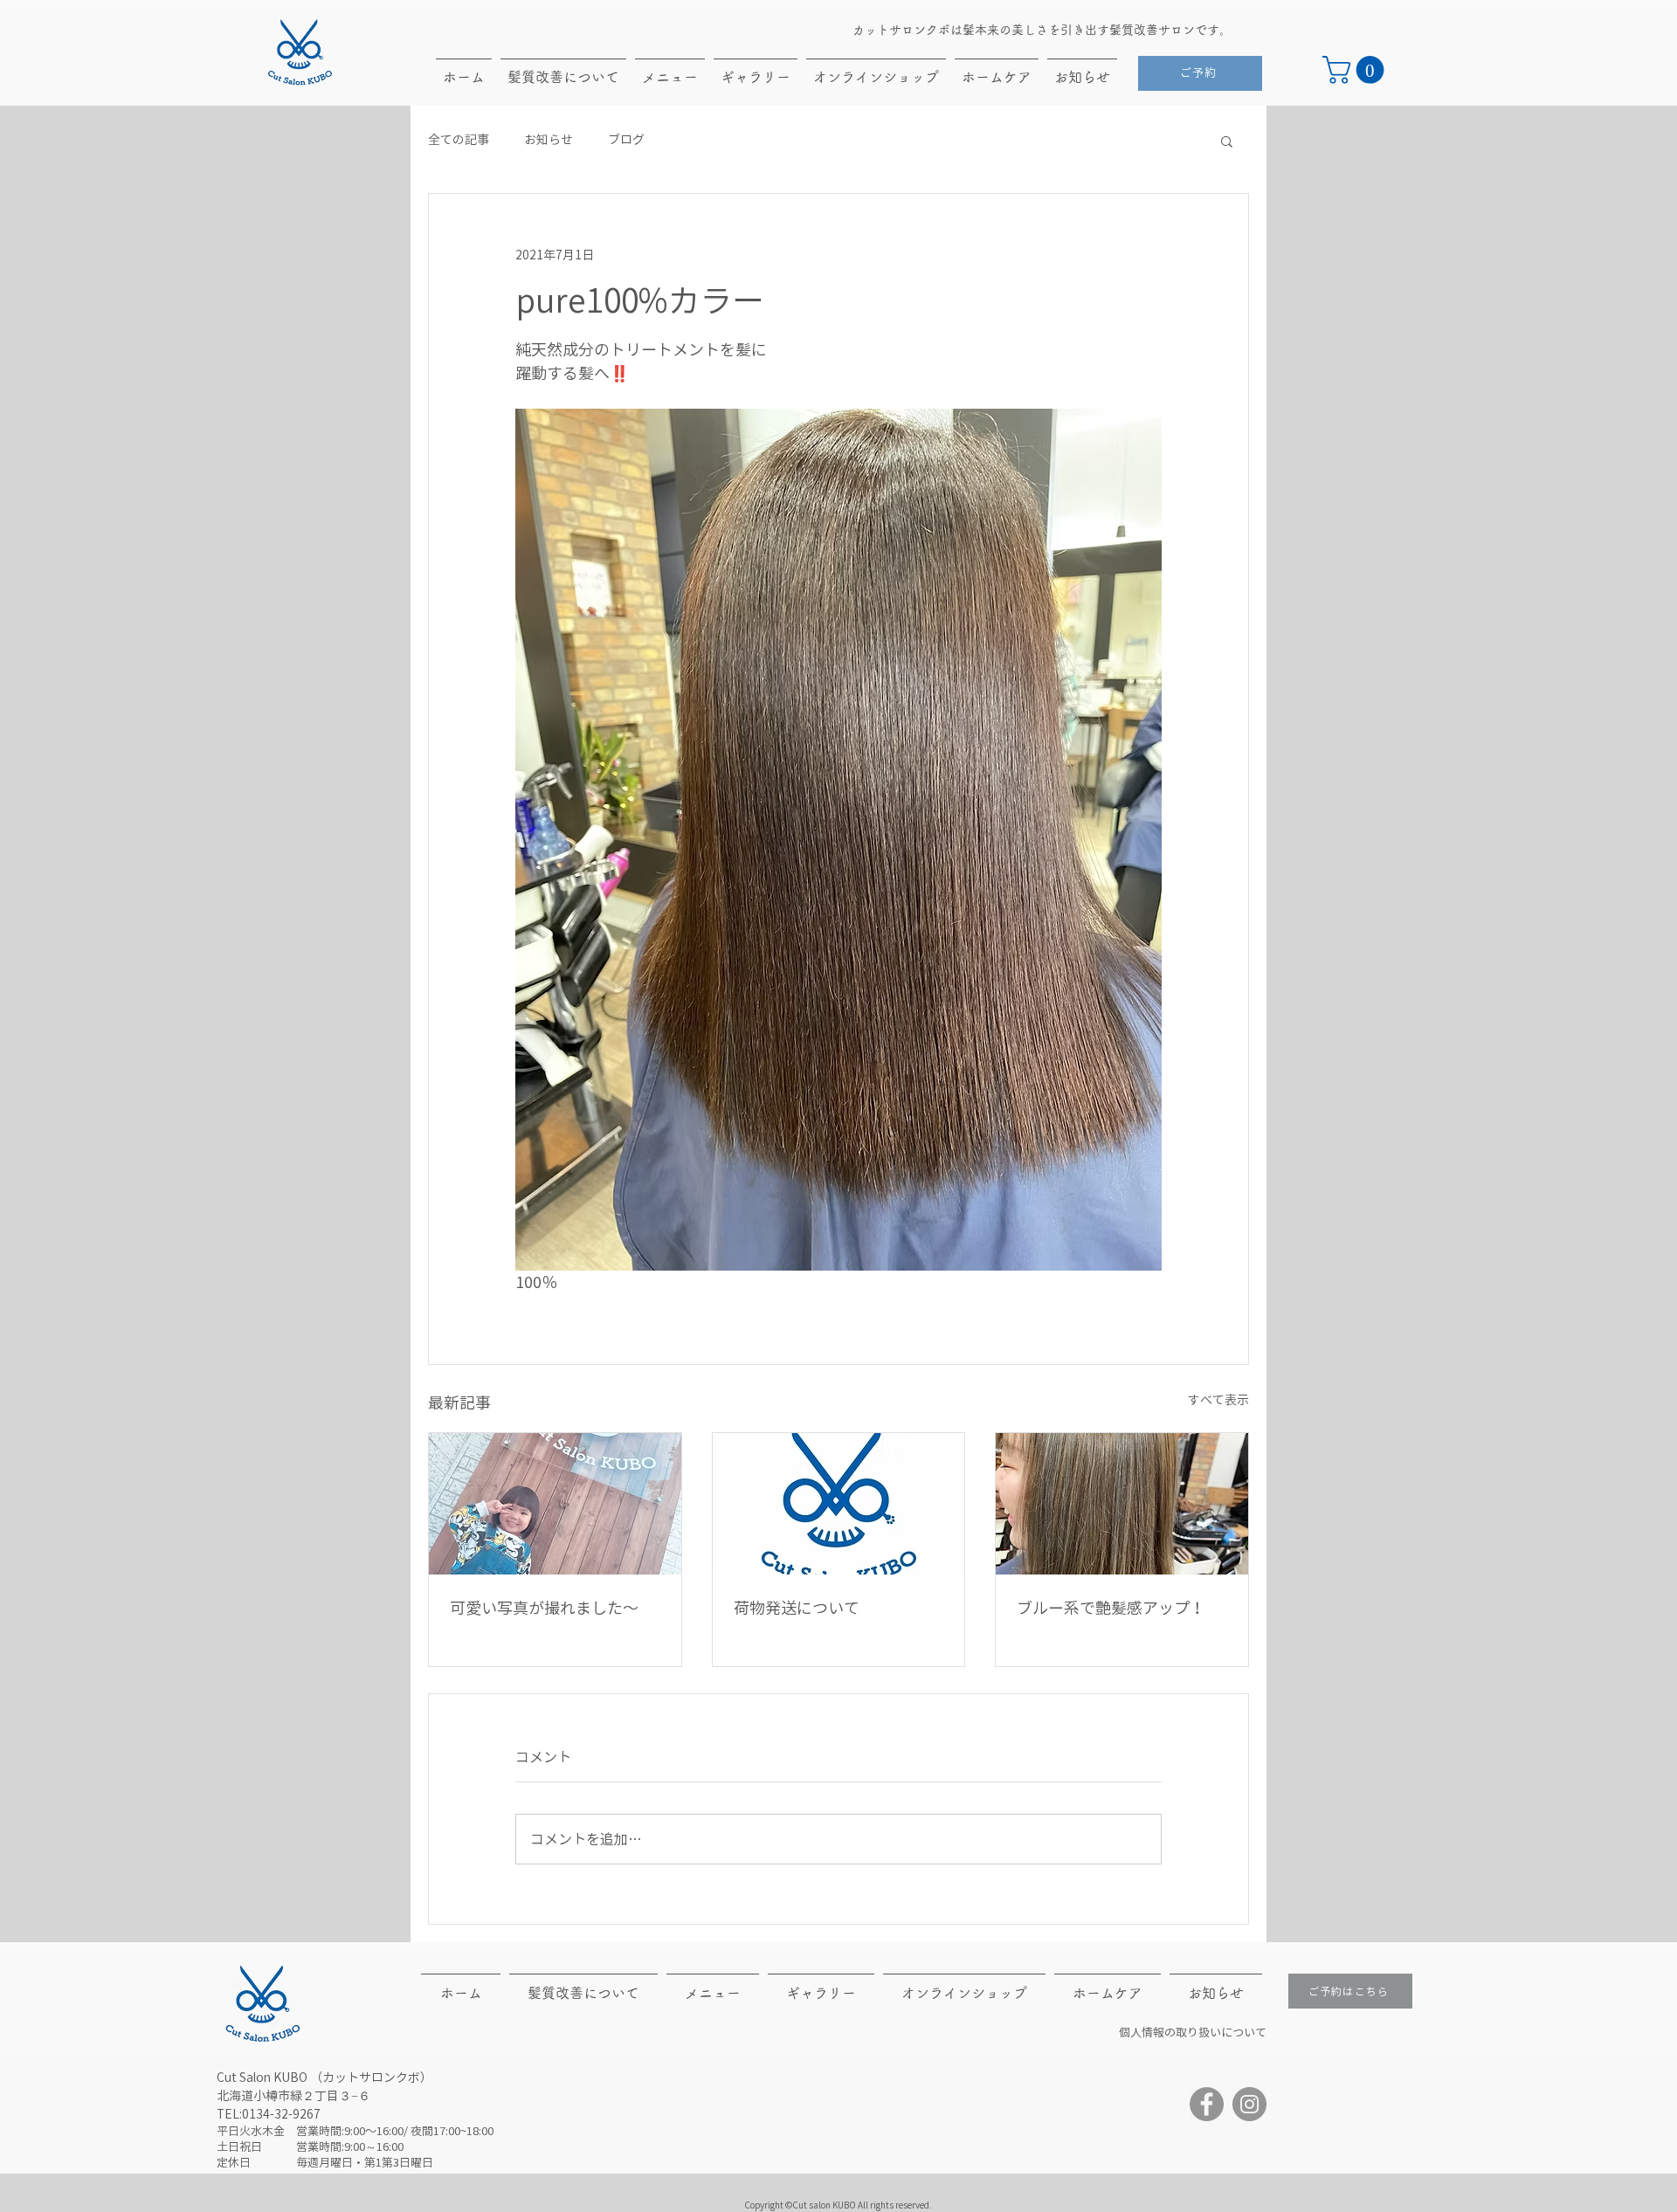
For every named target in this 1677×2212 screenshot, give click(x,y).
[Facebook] (1207, 2104)
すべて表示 (1218, 1400)
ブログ (626, 140)
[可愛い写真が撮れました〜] (555, 1504)
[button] (1356, 70)
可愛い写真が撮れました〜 (544, 1608)
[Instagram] (1249, 2104)
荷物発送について (797, 1608)
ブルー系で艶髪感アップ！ (1111, 1608)
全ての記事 (459, 140)
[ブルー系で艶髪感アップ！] (1122, 1504)
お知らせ (549, 140)
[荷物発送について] (839, 1504)
